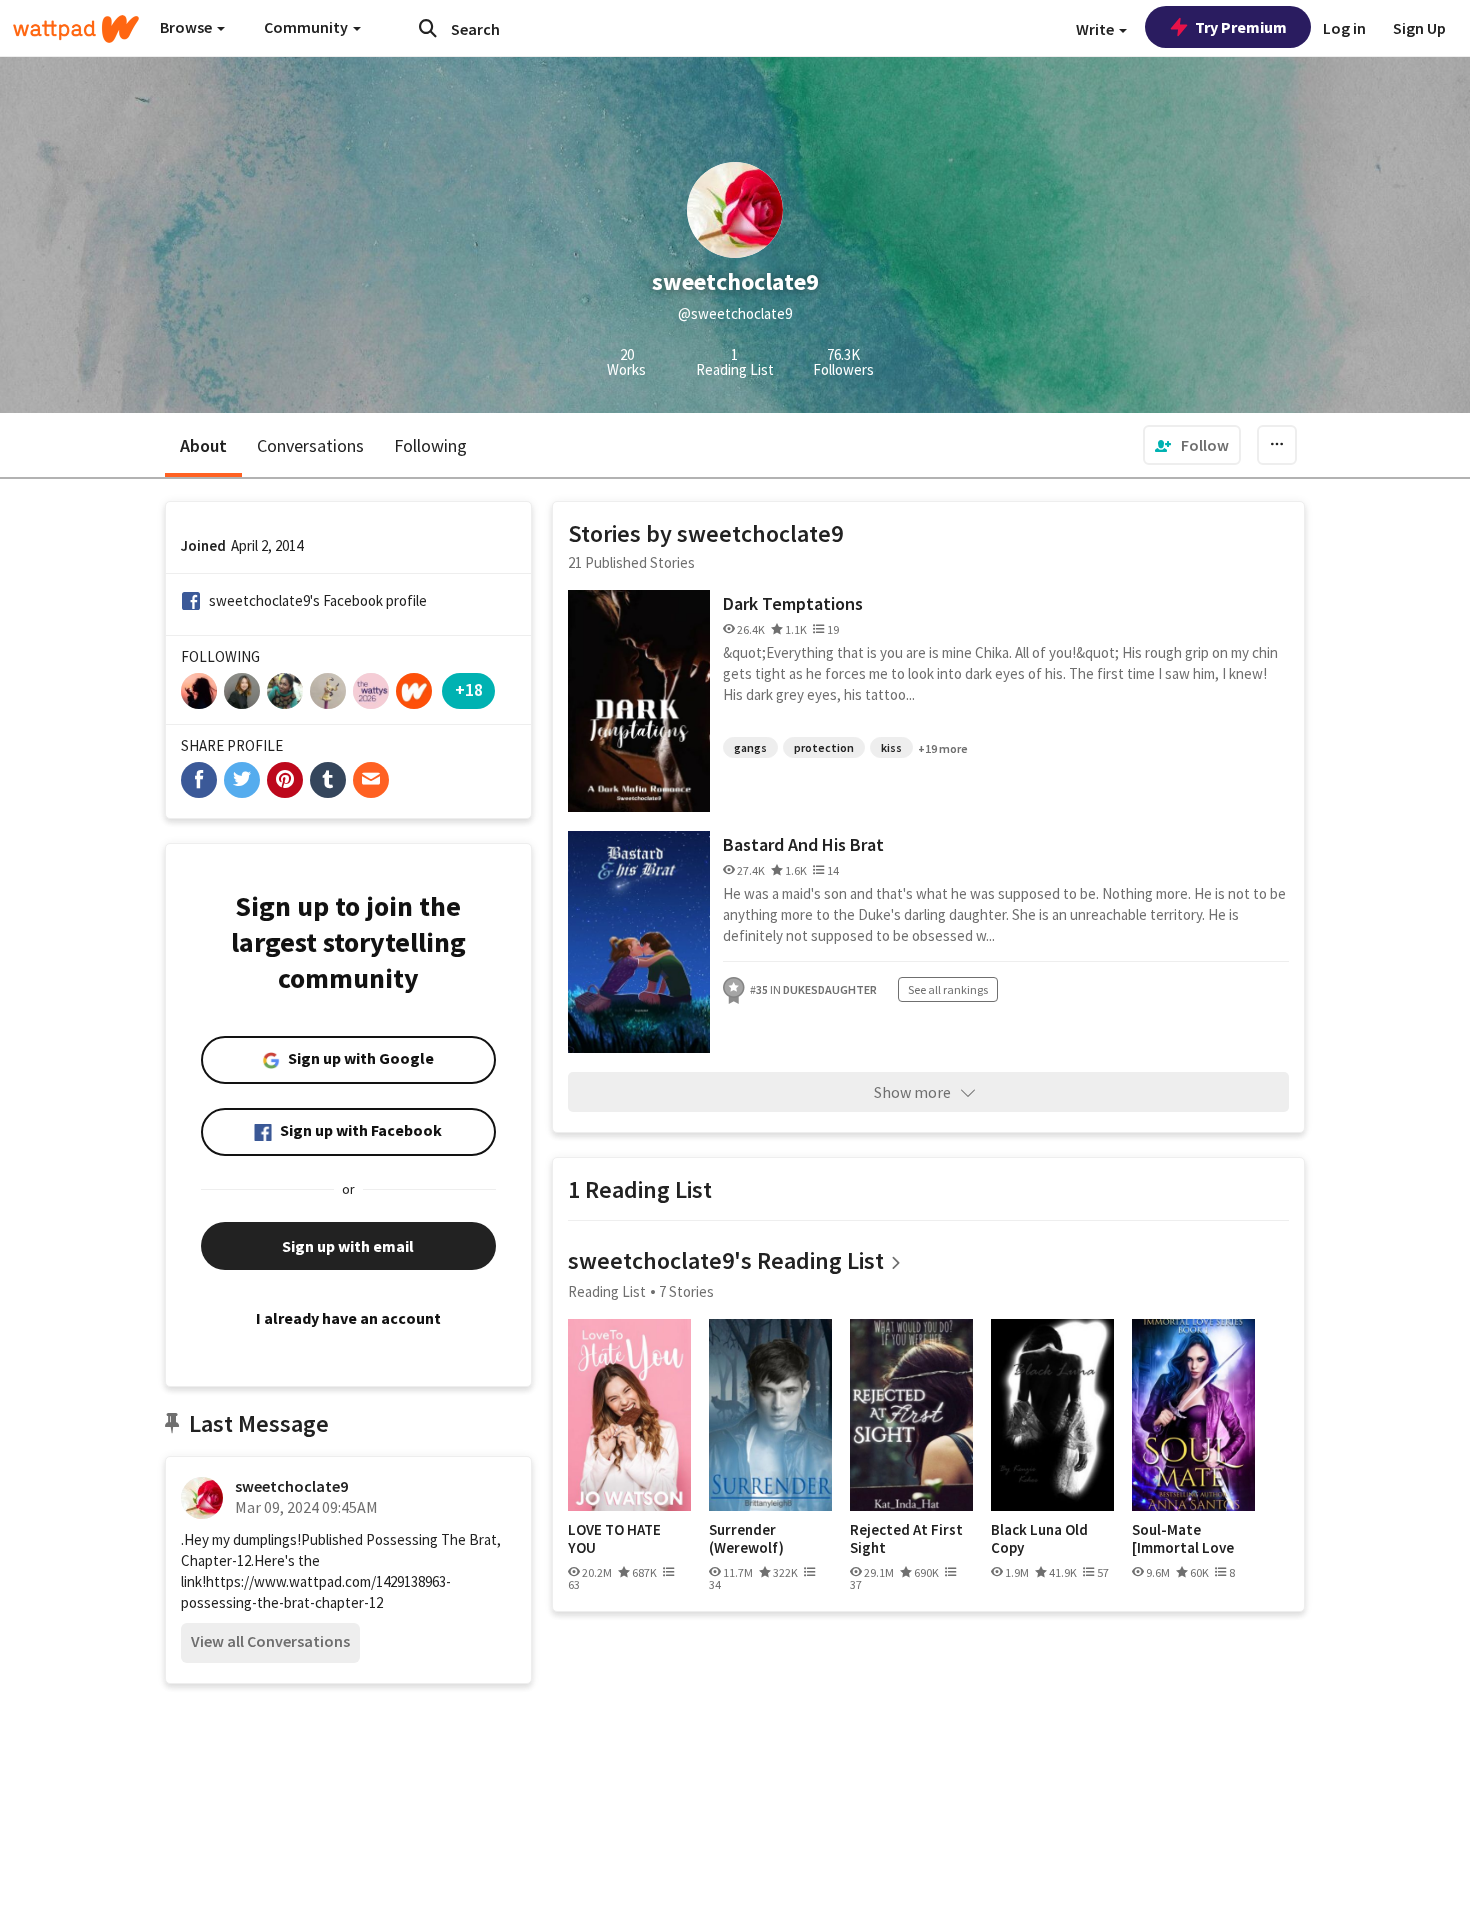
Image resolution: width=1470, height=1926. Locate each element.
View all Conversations (270, 1641)
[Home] (76, 29)
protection (824, 747)
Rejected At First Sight (906, 1538)
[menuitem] (1192, 445)
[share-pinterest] (285, 780)
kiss (891, 747)
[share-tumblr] (328, 780)
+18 (469, 689)
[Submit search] (428, 28)
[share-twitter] (242, 780)
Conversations (310, 445)
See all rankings (948, 989)
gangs (750, 747)
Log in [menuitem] (1344, 28)
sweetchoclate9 (291, 1486)
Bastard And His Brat (803, 844)
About (203, 445)
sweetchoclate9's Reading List (726, 1260)
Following (430, 445)
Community (307, 27)
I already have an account (348, 1318)
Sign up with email (348, 1246)
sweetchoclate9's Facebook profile (318, 600)
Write (1096, 29)
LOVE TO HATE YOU (614, 1538)
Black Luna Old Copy (1039, 1538)
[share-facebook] (199, 780)
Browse (187, 27)
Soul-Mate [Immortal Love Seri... (1183, 1538)
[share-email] (371, 780)
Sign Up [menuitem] (1419, 28)
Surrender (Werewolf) (746, 1538)
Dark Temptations (793, 603)
